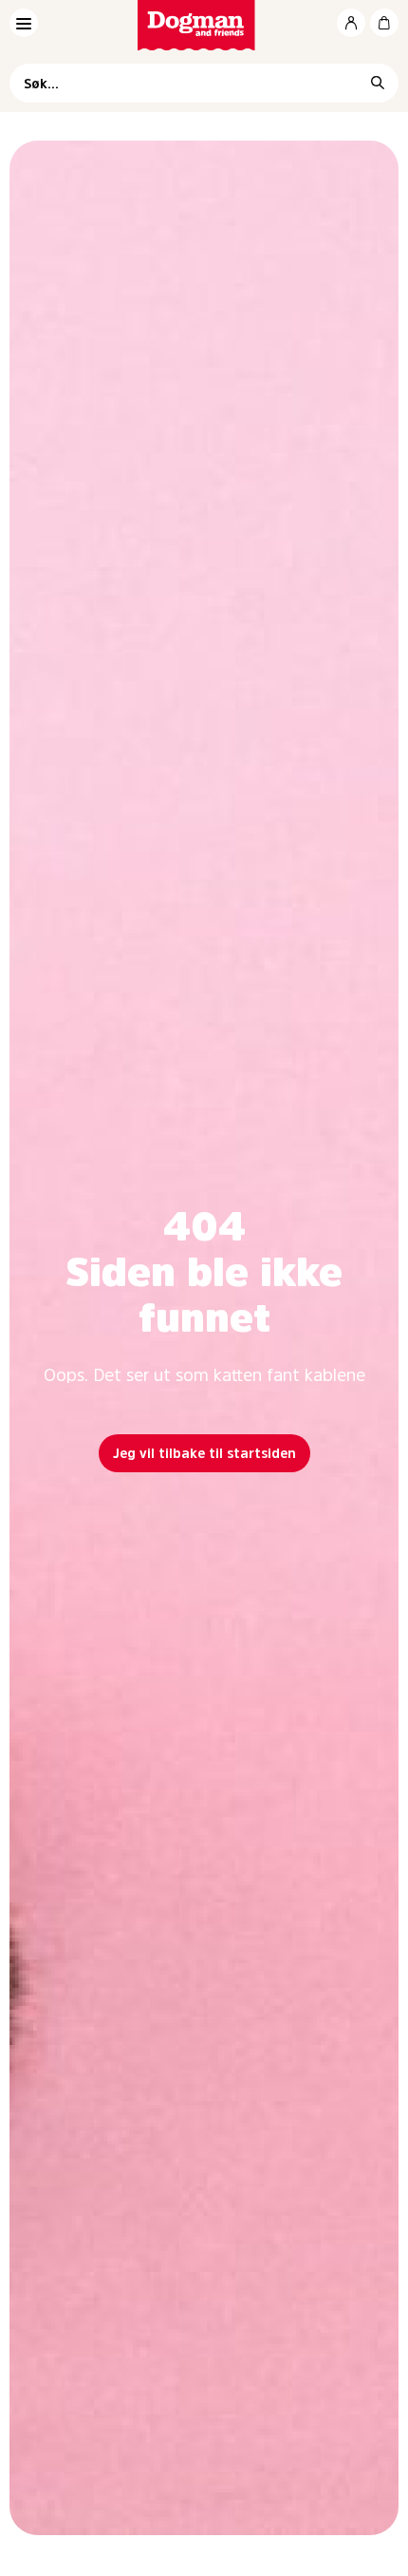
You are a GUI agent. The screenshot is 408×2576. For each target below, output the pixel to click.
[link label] (204, 25)
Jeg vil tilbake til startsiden (204, 1453)
